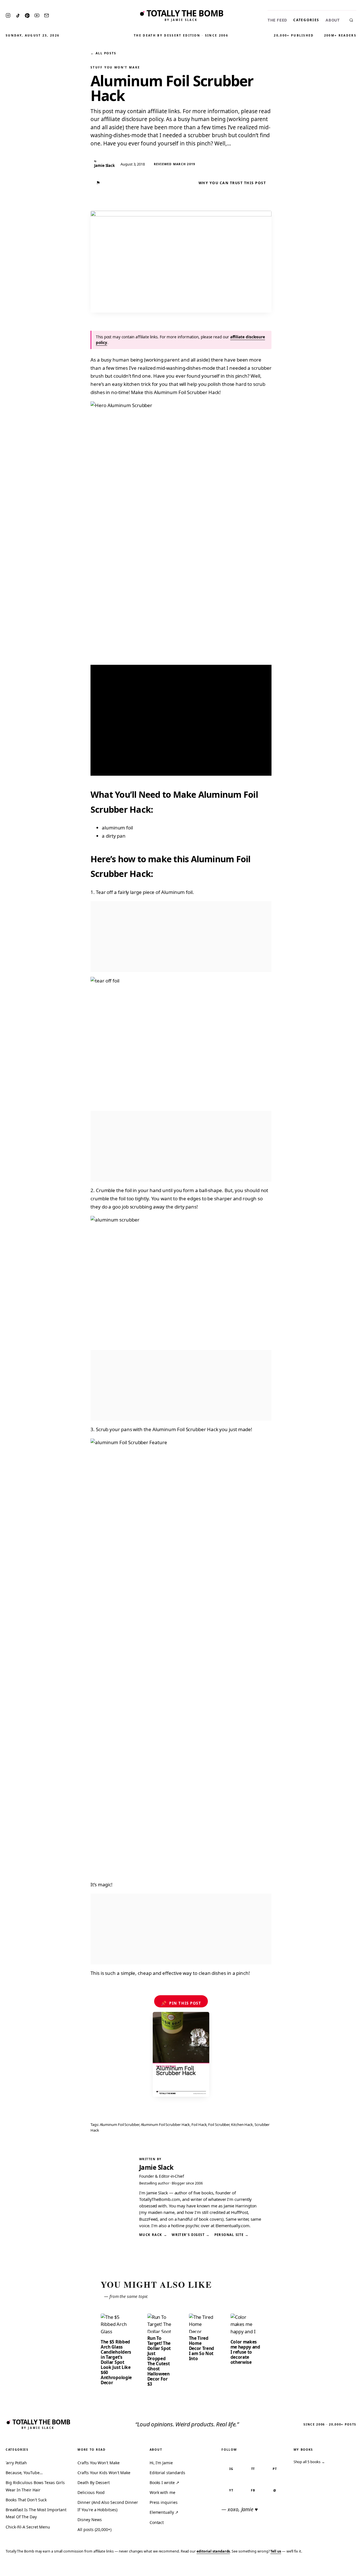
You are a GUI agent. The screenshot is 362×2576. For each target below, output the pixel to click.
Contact (157, 2522)
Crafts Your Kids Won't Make (104, 2473)
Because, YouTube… (24, 2473)
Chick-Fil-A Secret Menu (28, 2527)
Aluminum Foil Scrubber (119, 2125)
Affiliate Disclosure (302, 2568)
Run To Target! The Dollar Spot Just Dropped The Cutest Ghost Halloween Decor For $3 (159, 2361)
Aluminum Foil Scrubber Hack (165, 2125)
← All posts (103, 53)
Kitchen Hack (242, 2125)
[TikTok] (18, 16)
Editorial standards (167, 2473)
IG (231, 2469)
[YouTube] (37, 15)
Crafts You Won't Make (98, 2463)
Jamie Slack (156, 2167)
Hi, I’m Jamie (161, 2463)
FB (253, 2490)
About (333, 20)
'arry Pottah (16, 2463)
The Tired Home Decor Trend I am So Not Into (202, 2348)
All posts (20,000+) (94, 2529)
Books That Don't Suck (26, 2500)
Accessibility (343, 2568)
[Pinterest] (27, 16)
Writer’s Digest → (191, 2235)
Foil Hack (199, 2125)
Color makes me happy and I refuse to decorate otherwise (245, 2352)
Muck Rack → (153, 2235)
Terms (270, 2568)
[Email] (47, 15)
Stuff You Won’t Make (115, 67)
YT (231, 2490)
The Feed (277, 20)
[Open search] (351, 20)
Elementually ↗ (164, 2512)
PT (275, 2469)
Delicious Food (91, 2492)
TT (253, 2469)
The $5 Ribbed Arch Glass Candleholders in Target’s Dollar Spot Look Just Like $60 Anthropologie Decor (116, 2362)
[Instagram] (8, 15)
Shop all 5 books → (309, 2462)
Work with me (162, 2492)
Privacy (251, 2568)
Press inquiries (164, 2502)
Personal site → (232, 2235)
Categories (306, 20)
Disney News (90, 2520)
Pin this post (181, 2003)
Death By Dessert (94, 2483)
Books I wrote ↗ (164, 2483)
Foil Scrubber (219, 2125)
